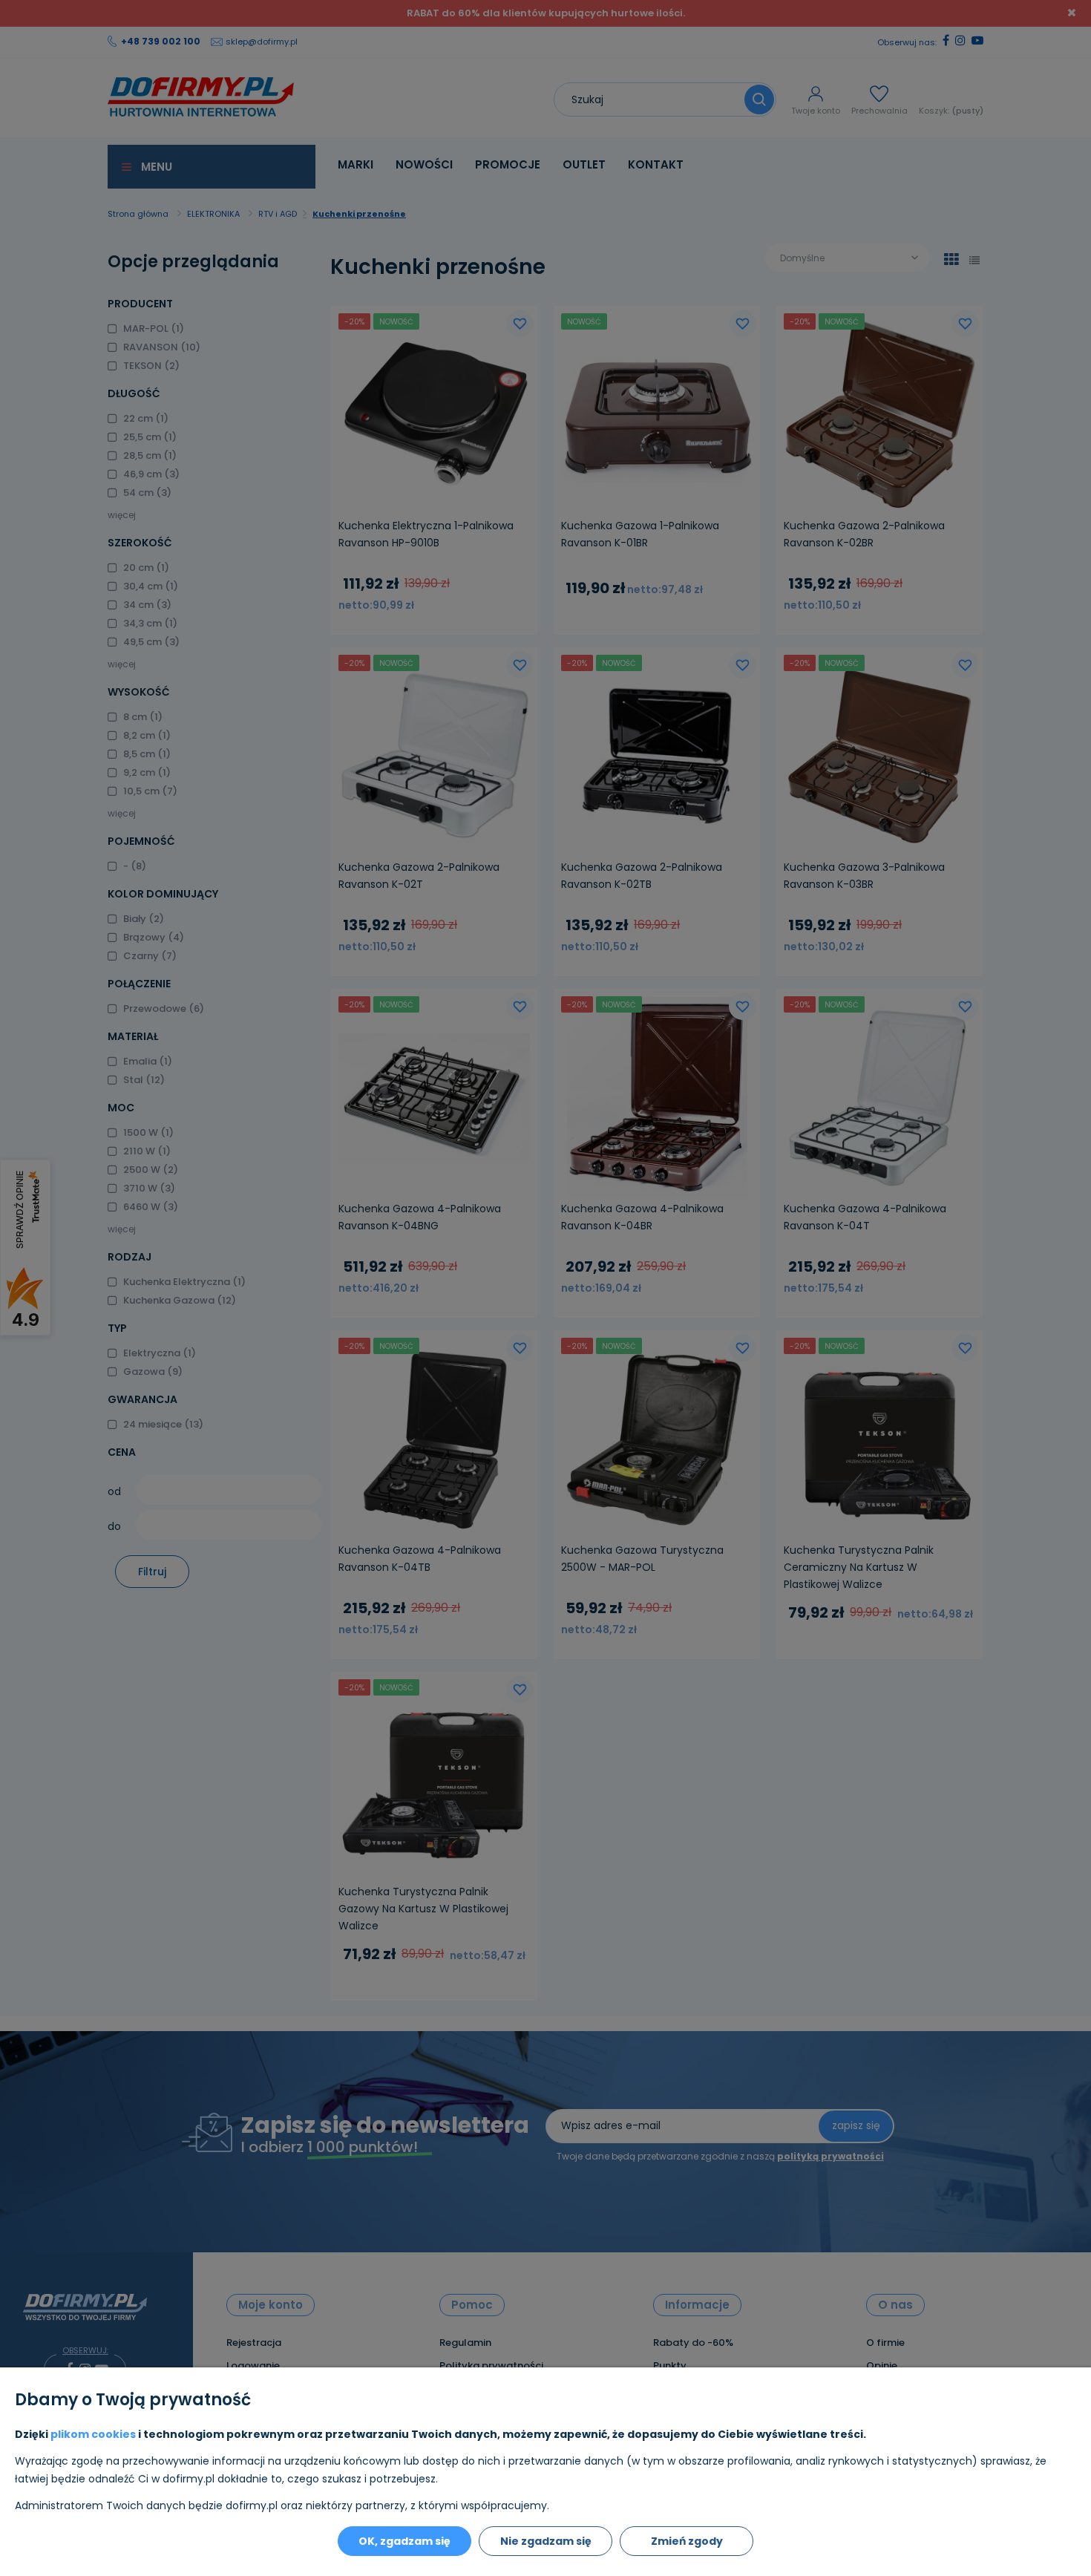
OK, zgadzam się (404, 2541)
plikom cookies (93, 2434)
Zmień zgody (687, 2541)
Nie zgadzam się (546, 2541)
